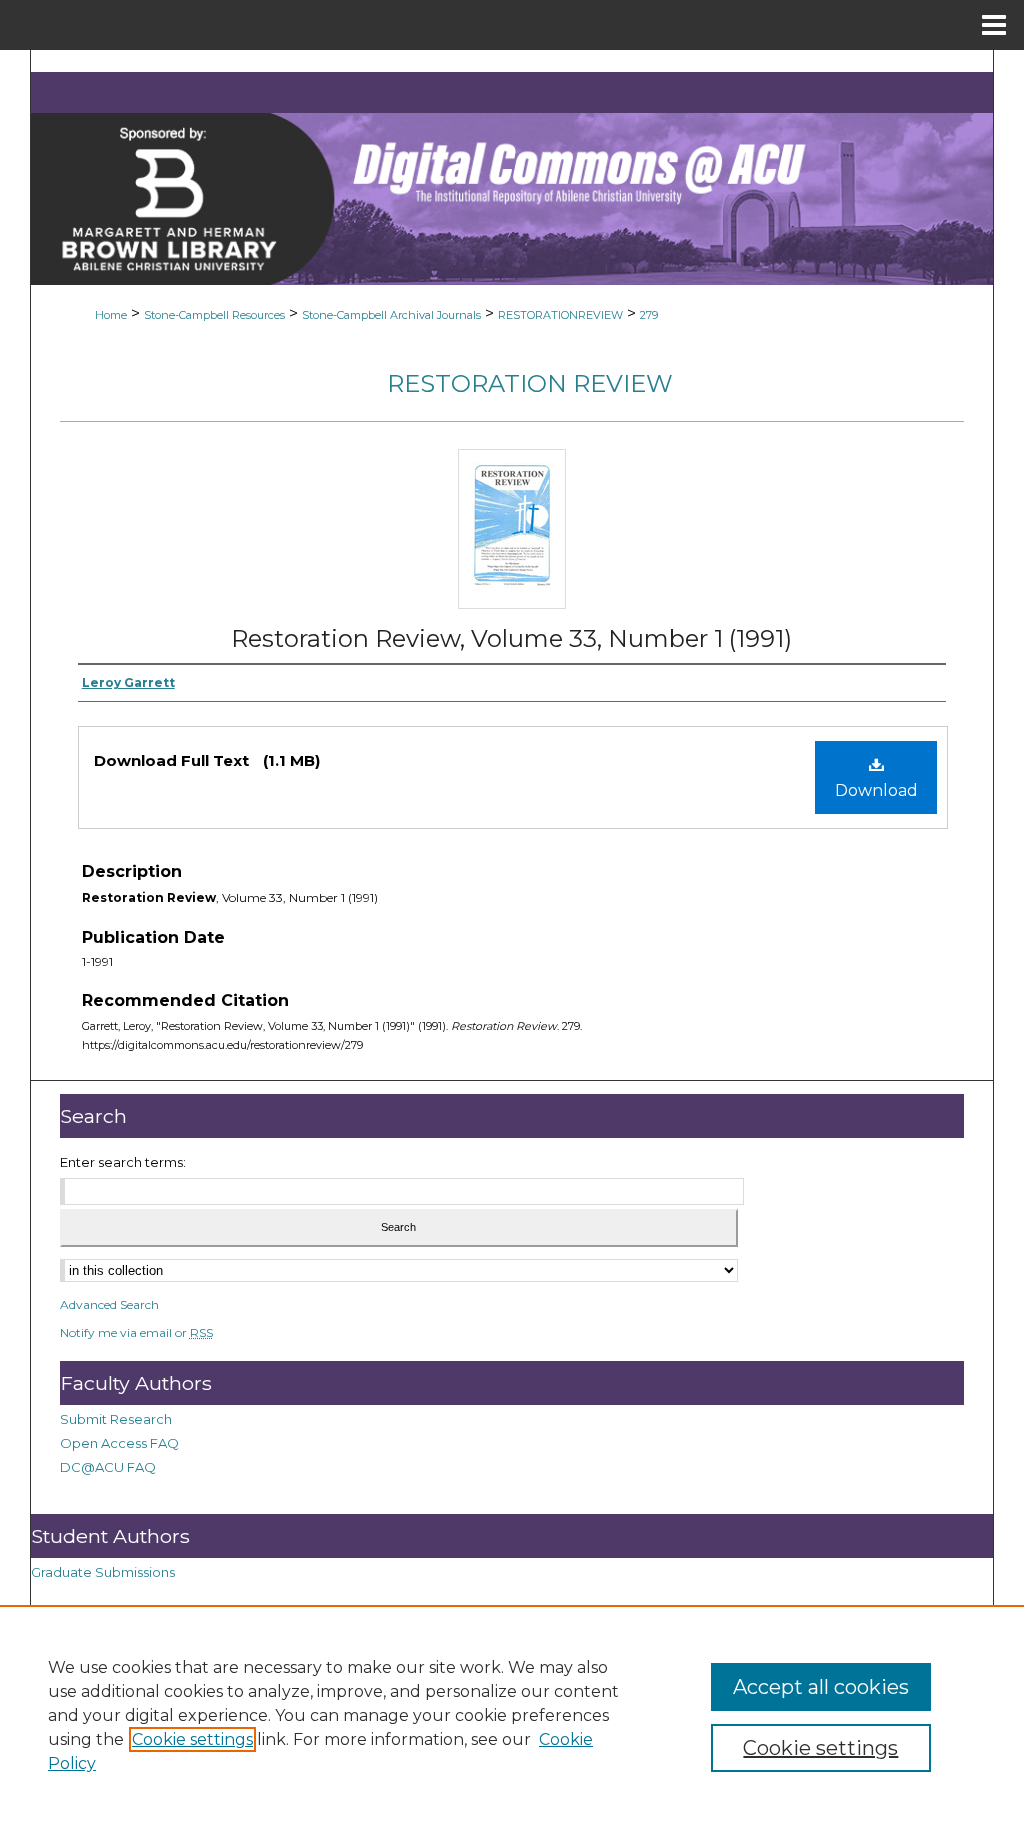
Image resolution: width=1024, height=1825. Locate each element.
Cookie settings (192, 1739)
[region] (512, 1715)
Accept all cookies (821, 1687)
